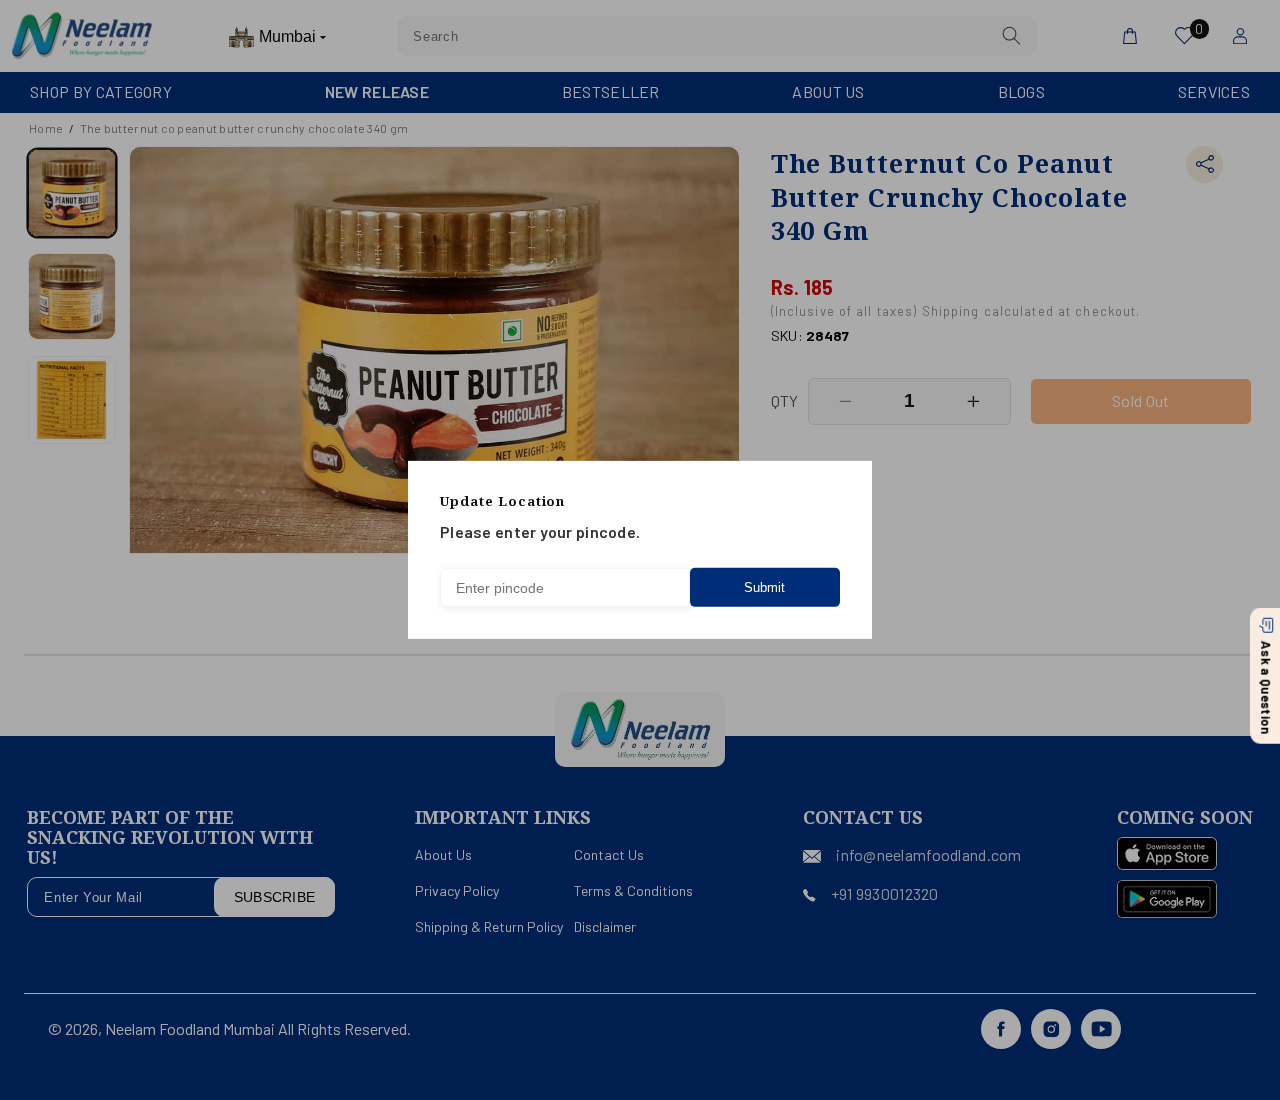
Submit (764, 587)
